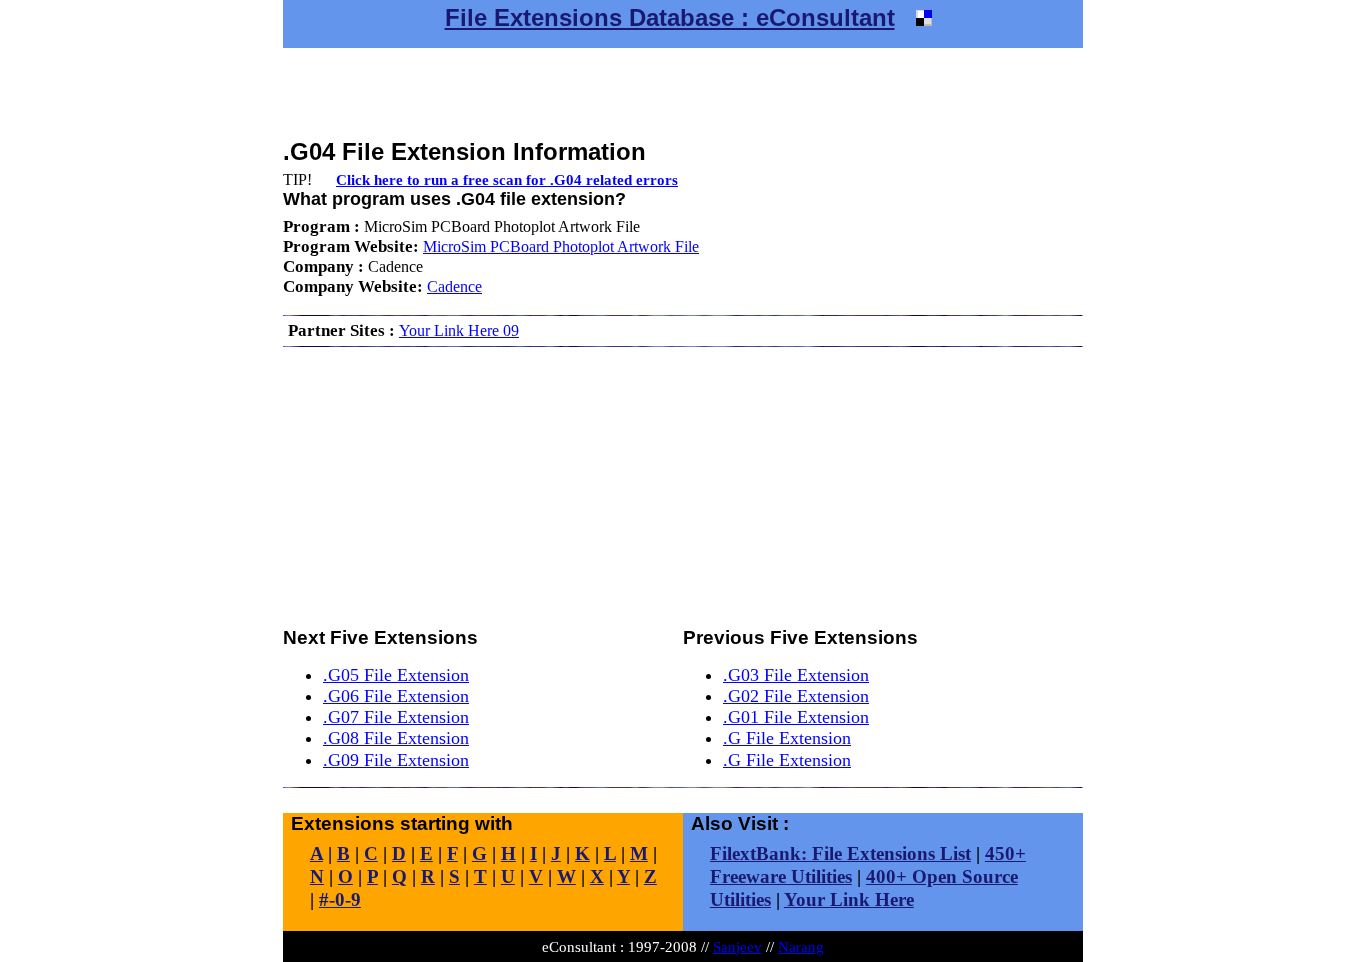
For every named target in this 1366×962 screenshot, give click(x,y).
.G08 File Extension (396, 738)
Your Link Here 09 (459, 330)
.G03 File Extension (796, 675)
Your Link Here (849, 899)
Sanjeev (737, 946)
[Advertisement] (683, 93)
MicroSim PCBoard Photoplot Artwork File (561, 246)
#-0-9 (340, 899)
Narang (801, 946)
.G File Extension (787, 738)
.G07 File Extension (396, 717)
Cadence (454, 286)
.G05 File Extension (396, 675)
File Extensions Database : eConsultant (670, 17)
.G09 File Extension (396, 760)
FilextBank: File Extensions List (840, 853)
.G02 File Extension (796, 696)
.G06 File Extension (396, 696)
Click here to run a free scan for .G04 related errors (507, 179)
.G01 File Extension (796, 717)
